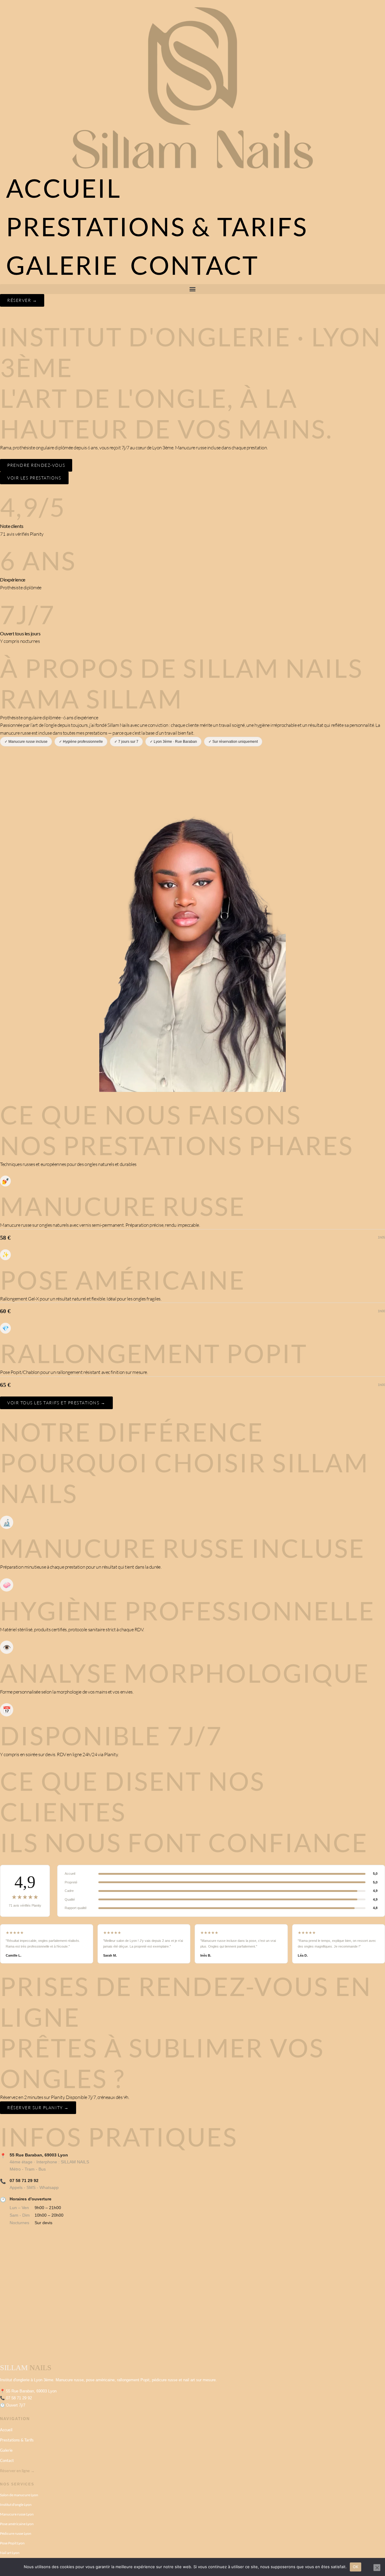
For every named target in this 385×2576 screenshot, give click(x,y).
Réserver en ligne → (17, 2471)
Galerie (62, 265)
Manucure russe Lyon (17, 2514)
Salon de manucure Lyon (19, 2495)
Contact (195, 265)
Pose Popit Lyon (12, 2543)
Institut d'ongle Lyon (16, 2505)
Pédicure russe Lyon (16, 2533)
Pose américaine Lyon (17, 2524)
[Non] (377, 2568)
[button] (192, 289)
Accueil (64, 188)
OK (356, 2567)
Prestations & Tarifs (157, 226)
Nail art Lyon (10, 2553)
